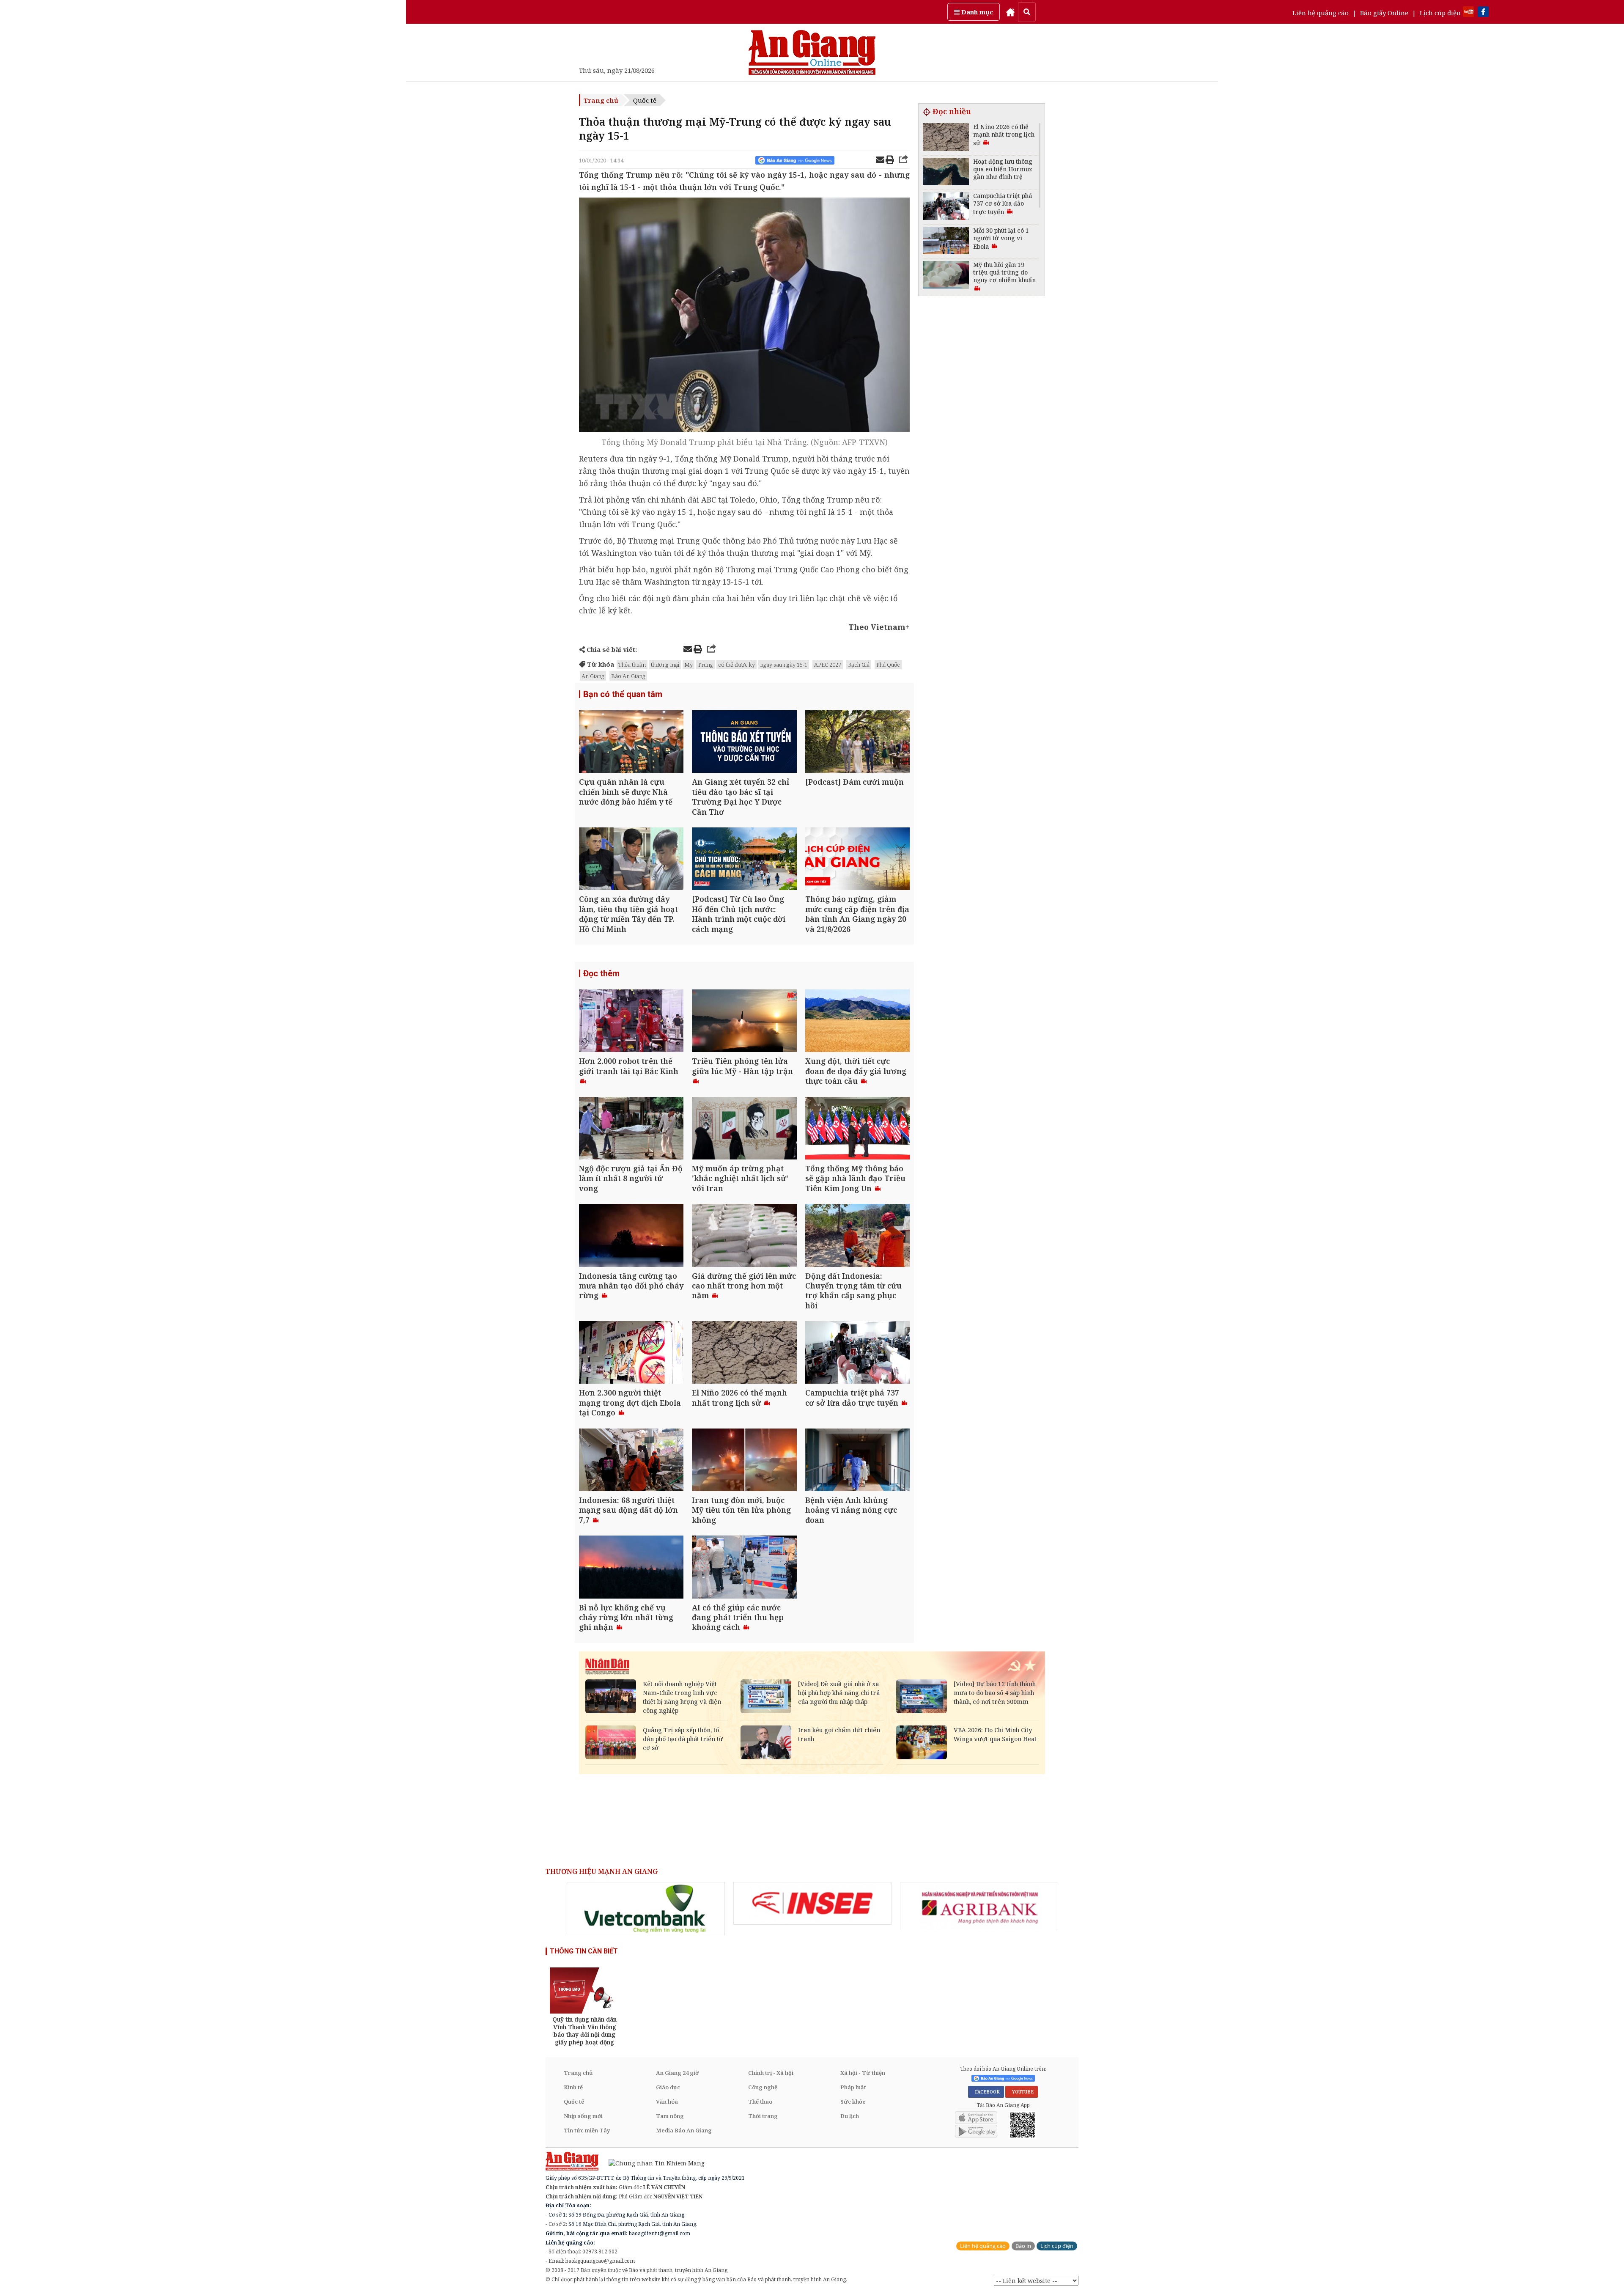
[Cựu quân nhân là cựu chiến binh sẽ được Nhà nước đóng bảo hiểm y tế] (631, 743)
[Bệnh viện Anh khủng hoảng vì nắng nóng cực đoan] (857, 1461)
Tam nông (670, 2116)
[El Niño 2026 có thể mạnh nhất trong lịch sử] (744, 1353)
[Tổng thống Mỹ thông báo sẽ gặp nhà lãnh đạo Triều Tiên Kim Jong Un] (857, 1129)
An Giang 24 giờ (677, 2073)
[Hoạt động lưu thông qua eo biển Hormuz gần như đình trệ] (946, 173)
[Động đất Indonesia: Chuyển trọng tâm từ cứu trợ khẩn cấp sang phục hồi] (857, 1236)
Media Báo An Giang (684, 2130)
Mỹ (689, 665)
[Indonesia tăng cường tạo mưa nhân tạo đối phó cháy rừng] (631, 1236)
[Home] (1010, 12)
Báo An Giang (628, 676)
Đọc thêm (601, 973)
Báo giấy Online (1384, 13)
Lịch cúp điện (1440, 13)
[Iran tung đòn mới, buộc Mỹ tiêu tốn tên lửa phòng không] (744, 1461)
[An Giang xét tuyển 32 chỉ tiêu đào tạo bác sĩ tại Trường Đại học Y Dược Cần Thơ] (744, 743)
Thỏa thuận (632, 665)
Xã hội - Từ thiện (863, 2073)
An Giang (593, 676)
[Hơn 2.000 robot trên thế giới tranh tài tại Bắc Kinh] (631, 1022)
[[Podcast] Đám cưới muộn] (857, 743)
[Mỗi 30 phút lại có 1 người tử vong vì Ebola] (946, 242)
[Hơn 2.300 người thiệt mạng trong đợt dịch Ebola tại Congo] (631, 1353)
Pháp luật (853, 2087)
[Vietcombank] (646, 1909)
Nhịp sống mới (583, 2116)
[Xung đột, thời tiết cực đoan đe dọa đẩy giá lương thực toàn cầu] (857, 1022)
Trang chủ (601, 100)
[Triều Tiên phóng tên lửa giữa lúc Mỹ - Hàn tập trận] (744, 1022)
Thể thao (760, 2102)
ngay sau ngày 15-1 (784, 665)
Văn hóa (667, 2102)
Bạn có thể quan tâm (623, 694)
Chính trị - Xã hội (771, 2073)
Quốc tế (645, 100)
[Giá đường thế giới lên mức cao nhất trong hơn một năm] (744, 1236)
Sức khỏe (853, 2102)
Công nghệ (763, 2087)
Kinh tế (573, 2087)
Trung (705, 665)
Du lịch (850, 2116)
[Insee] (812, 1904)
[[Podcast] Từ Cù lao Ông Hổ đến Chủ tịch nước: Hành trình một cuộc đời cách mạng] (744, 860)
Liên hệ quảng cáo (1321, 13)
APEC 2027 (828, 665)
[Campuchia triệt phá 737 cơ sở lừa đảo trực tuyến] (857, 1353)
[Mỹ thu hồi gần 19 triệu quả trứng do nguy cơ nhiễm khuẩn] (946, 276)
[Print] (890, 161)
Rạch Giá (859, 665)
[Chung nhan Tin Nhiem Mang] (652, 2163)
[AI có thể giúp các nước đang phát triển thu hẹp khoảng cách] (744, 1568)
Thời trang (763, 2116)
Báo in (1023, 2246)
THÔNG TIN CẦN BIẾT (584, 1951)
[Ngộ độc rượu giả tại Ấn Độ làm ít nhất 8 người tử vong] (631, 1129)
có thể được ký (737, 665)
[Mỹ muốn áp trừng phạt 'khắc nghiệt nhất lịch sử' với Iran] (744, 1129)
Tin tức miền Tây (587, 2130)
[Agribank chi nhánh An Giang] (979, 1906)
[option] (646, 1909)
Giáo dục (668, 2087)
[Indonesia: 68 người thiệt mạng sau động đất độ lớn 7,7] (631, 1461)
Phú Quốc (888, 665)
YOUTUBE (1022, 2092)
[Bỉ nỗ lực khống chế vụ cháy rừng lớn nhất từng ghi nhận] (631, 1568)
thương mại (665, 665)
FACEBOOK (986, 2092)
